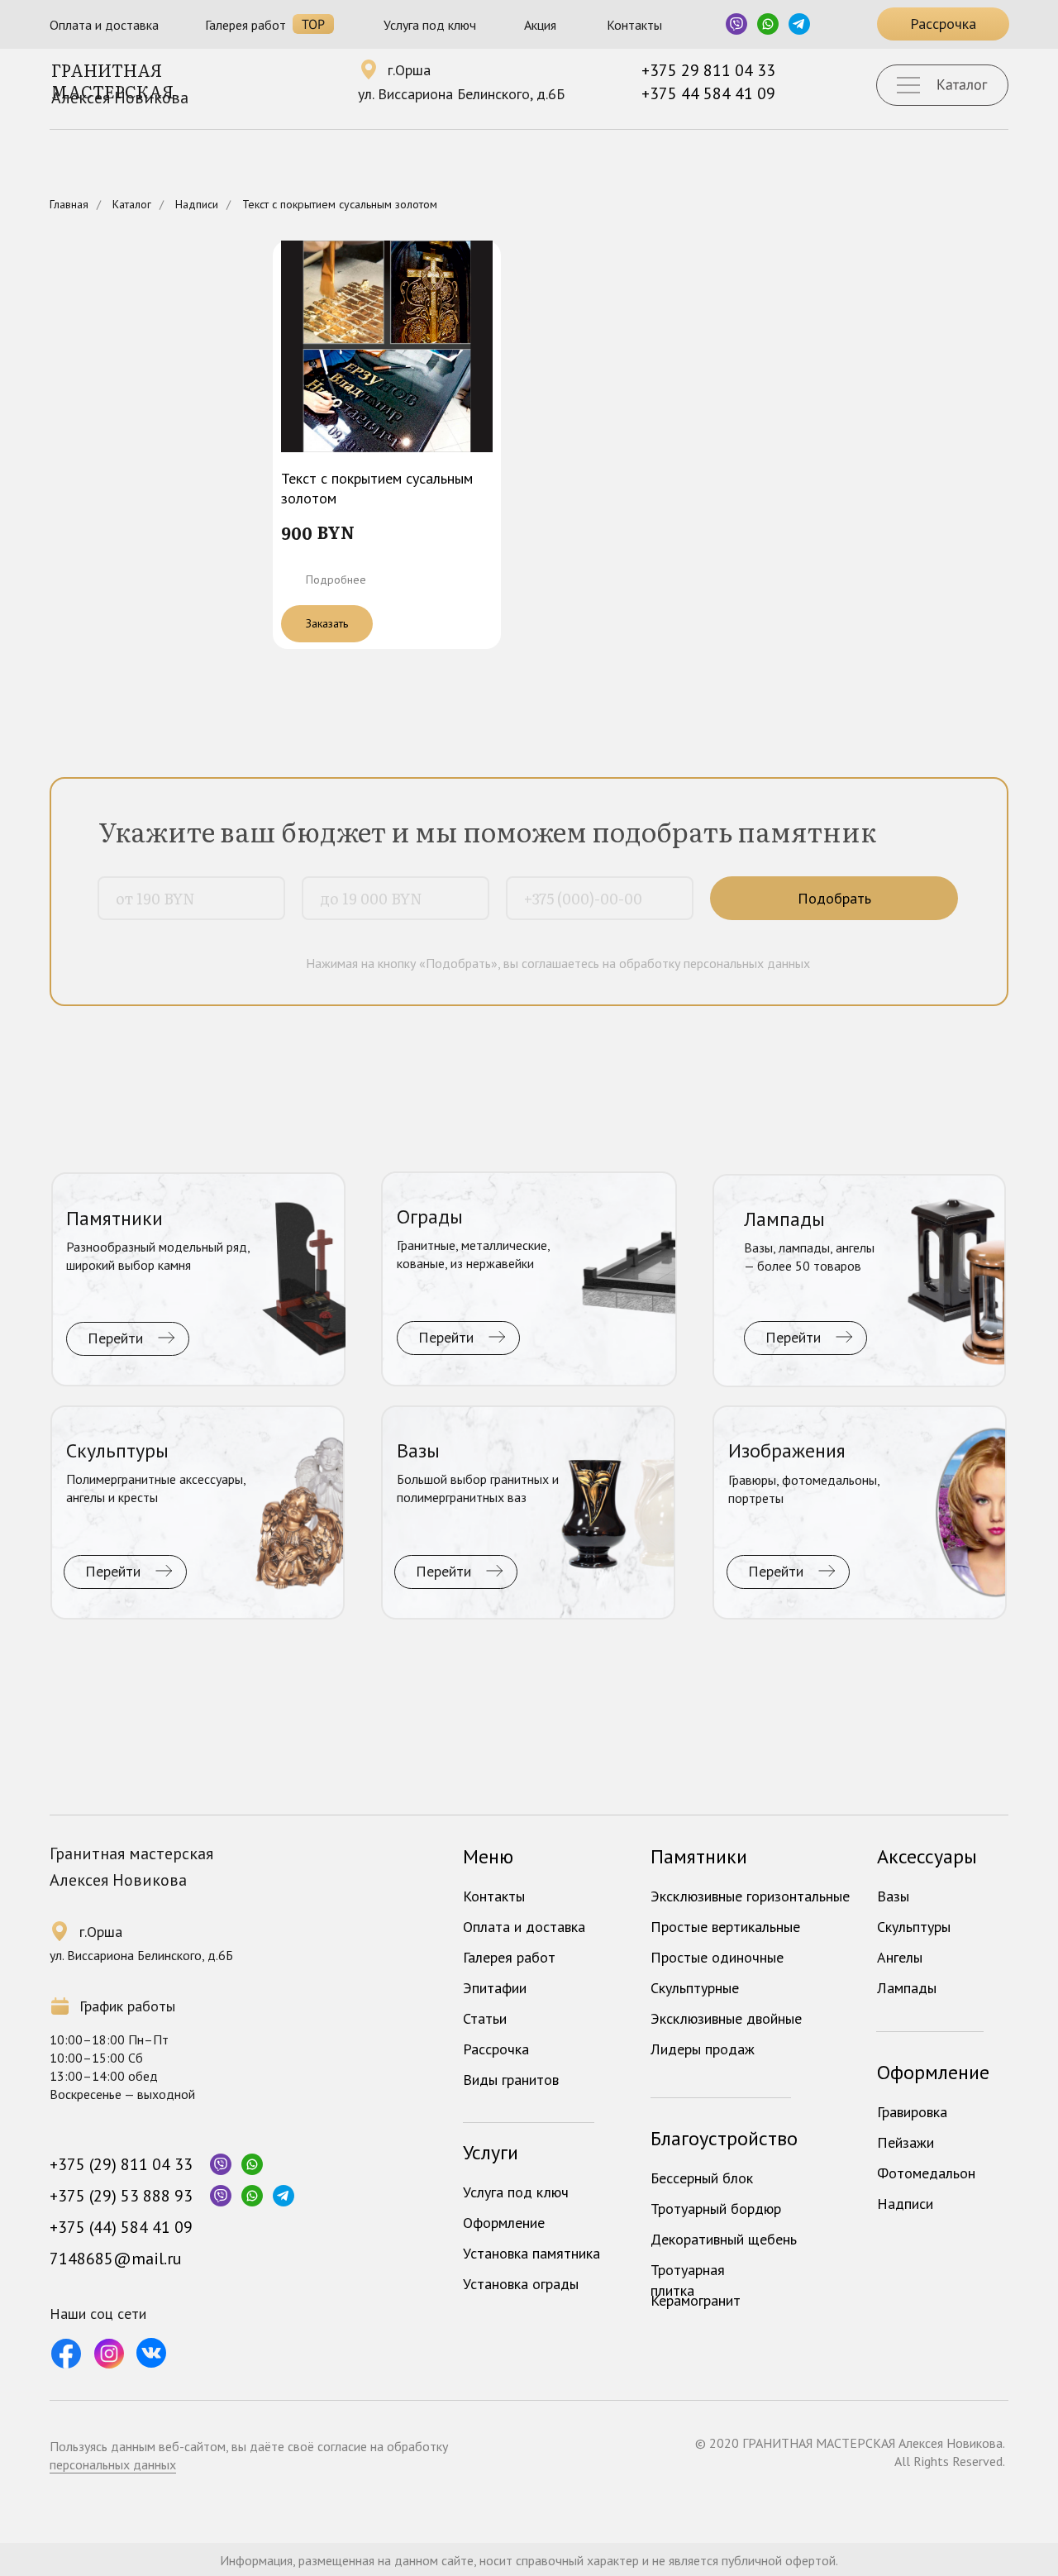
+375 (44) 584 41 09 (121, 2227)
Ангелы (900, 1957)
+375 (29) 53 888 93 (121, 2196)
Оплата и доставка (104, 25)
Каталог (132, 204)
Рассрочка (496, 2049)
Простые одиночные (717, 1957)
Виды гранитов (511, 2080)
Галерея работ (245, 25)
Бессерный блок (702, 2178)
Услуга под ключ (430, 25)
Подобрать (834, 898)
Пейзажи (905, 2142)
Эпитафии (495, 1988)
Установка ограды (521, 2284)
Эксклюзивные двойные (726, 2018)
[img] (198, 1280)
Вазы (893, 1896)
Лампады (907, 1988)
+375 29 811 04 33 (708, 70)
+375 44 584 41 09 (708, 93)
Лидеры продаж (703, 2049)
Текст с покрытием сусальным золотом (340, 204)
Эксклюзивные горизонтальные (750, 1896)
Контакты (634, 25)
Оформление (504, 2223)
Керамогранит (696, 2300)
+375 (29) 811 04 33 (121, 2164)
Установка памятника (531, 2253)
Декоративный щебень (724, 2239)
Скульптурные (695, 1988)
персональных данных (113, 2464)
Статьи (485, 2018)
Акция (540, 25)
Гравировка (912, 2112)
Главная (69, 204)
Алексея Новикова (120, 98)
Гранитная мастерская (112, 80)
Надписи (197, 204)
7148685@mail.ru (116, 2259)
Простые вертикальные (725, 1927)
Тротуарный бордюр (716, 2209)
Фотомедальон (926, 2173)
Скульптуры (914, 1927)
